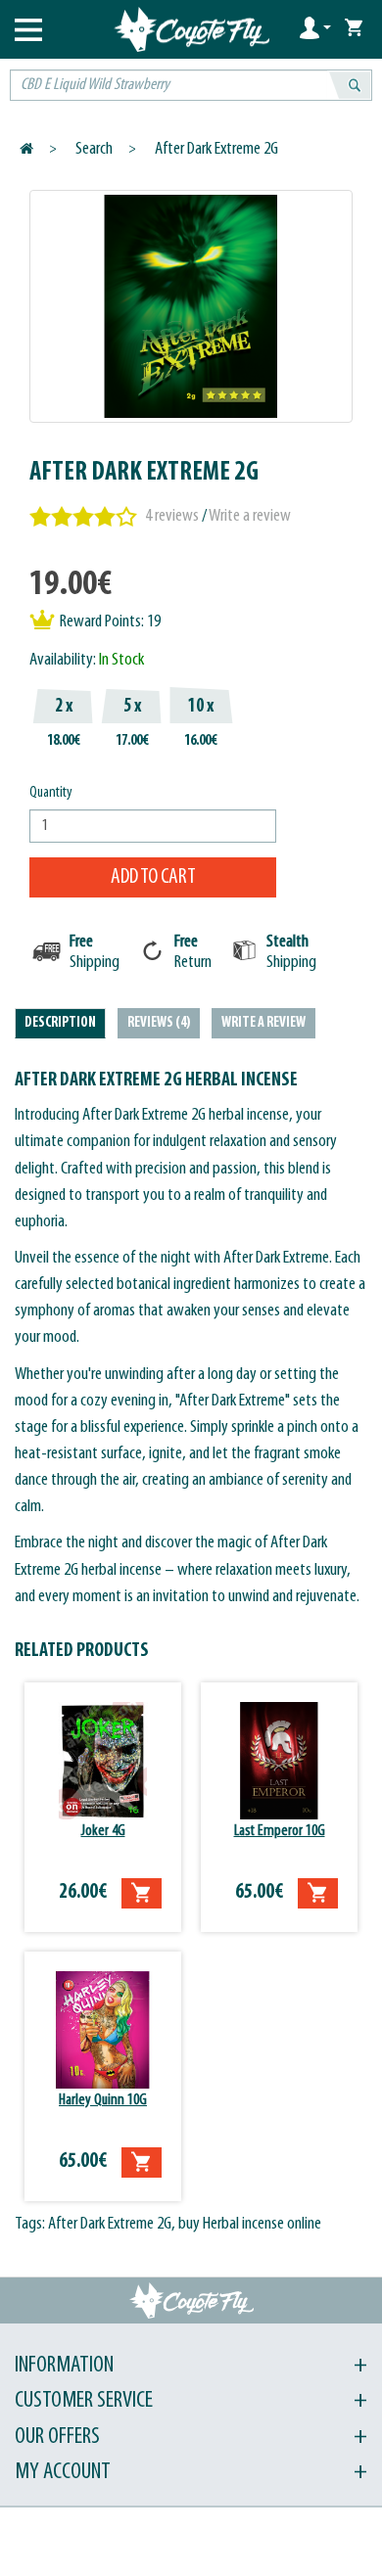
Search (94, 149)
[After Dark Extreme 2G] (191, 306)
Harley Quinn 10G (103, 2100)
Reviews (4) (159, 1023)
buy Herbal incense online (250, 2224)
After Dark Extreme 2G (216, 149)
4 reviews (172, 516)
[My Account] (315, 27)
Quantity (51, 793)
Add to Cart (153, 877)
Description (60, 1023)
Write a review (250, 516)
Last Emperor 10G (280, 1831)
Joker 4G (103, 1831)
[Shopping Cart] (354, 27)
